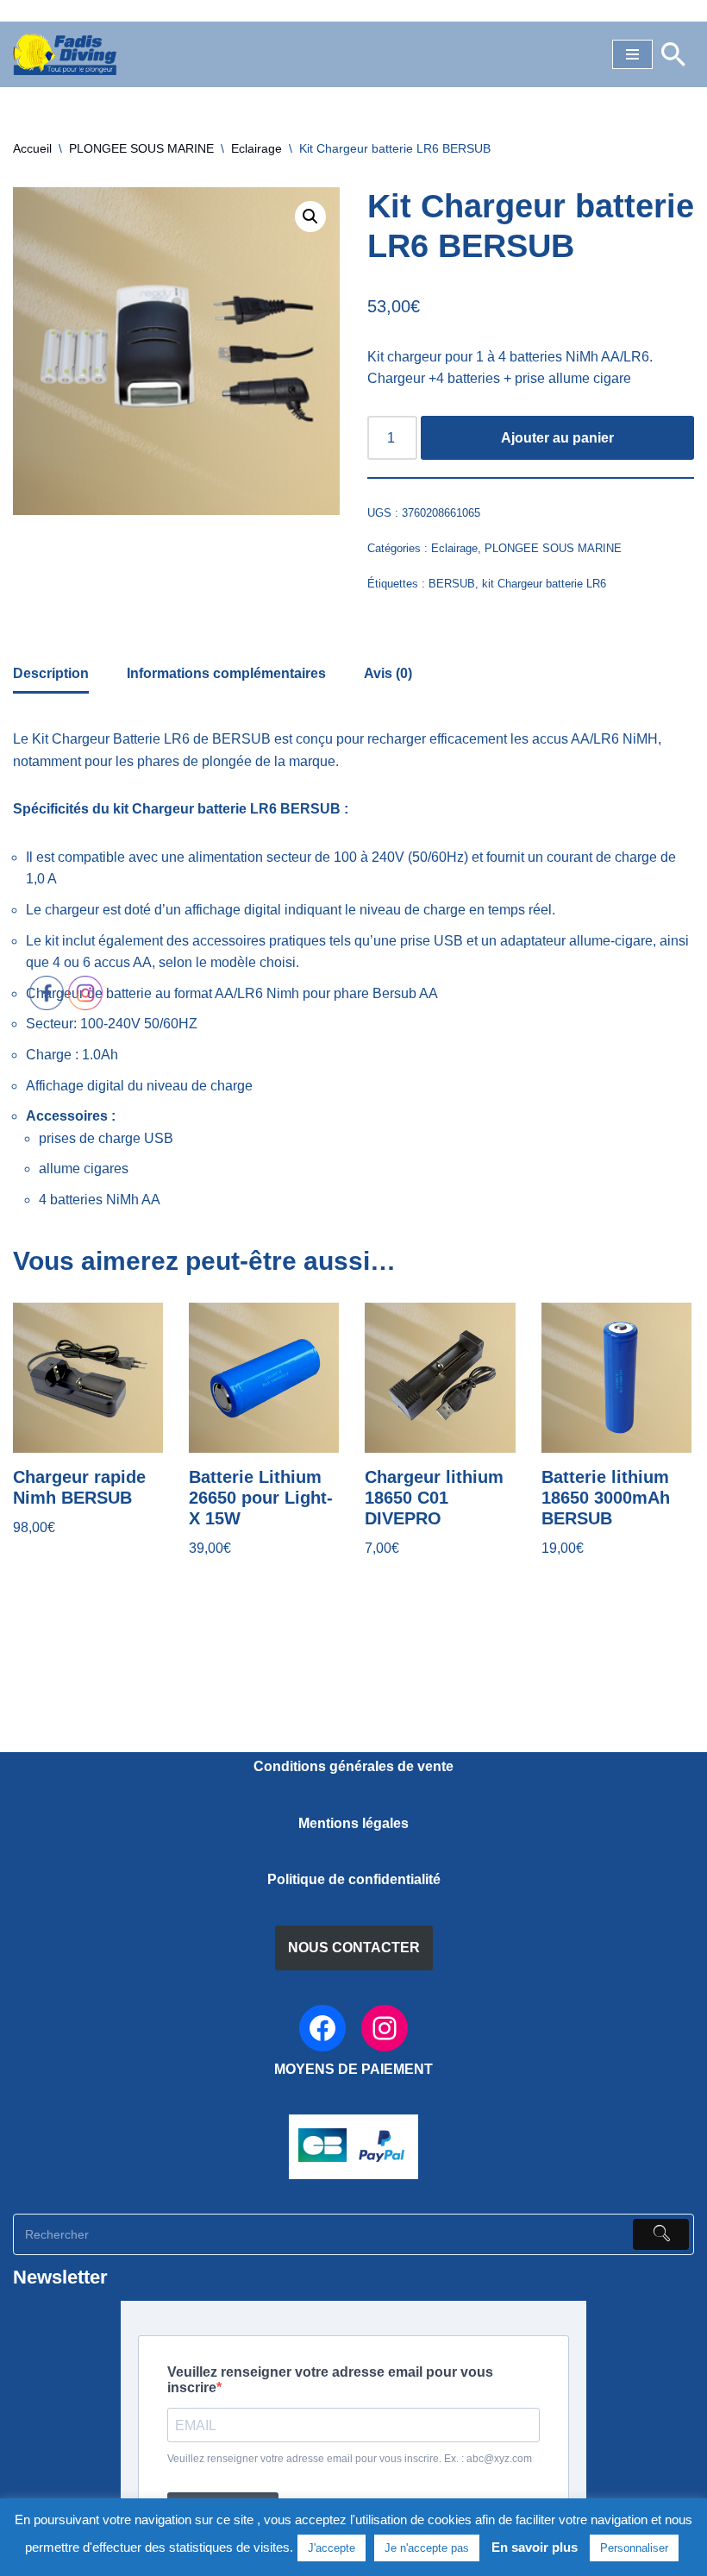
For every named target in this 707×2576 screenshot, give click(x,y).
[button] (310, 217)
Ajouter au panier (557, 438)
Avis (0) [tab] (388, 673)
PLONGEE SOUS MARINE (141, 148)
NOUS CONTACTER (354, 1948)
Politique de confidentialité (354, 1879)
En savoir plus (535, 2547)
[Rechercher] (673, 54)
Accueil (32, 148)
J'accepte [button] (332, 2548)
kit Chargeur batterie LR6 (544, 584)
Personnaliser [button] (634, 2548)
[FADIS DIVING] (65, 54)
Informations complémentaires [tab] (226, 673)
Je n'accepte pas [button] (427, 2548)
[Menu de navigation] (632, 54)
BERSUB (452, 584)
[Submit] (661, 2234)
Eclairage (257, 148)
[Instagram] (385, 2028)
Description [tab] (51, 673)
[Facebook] (322, 2028)
